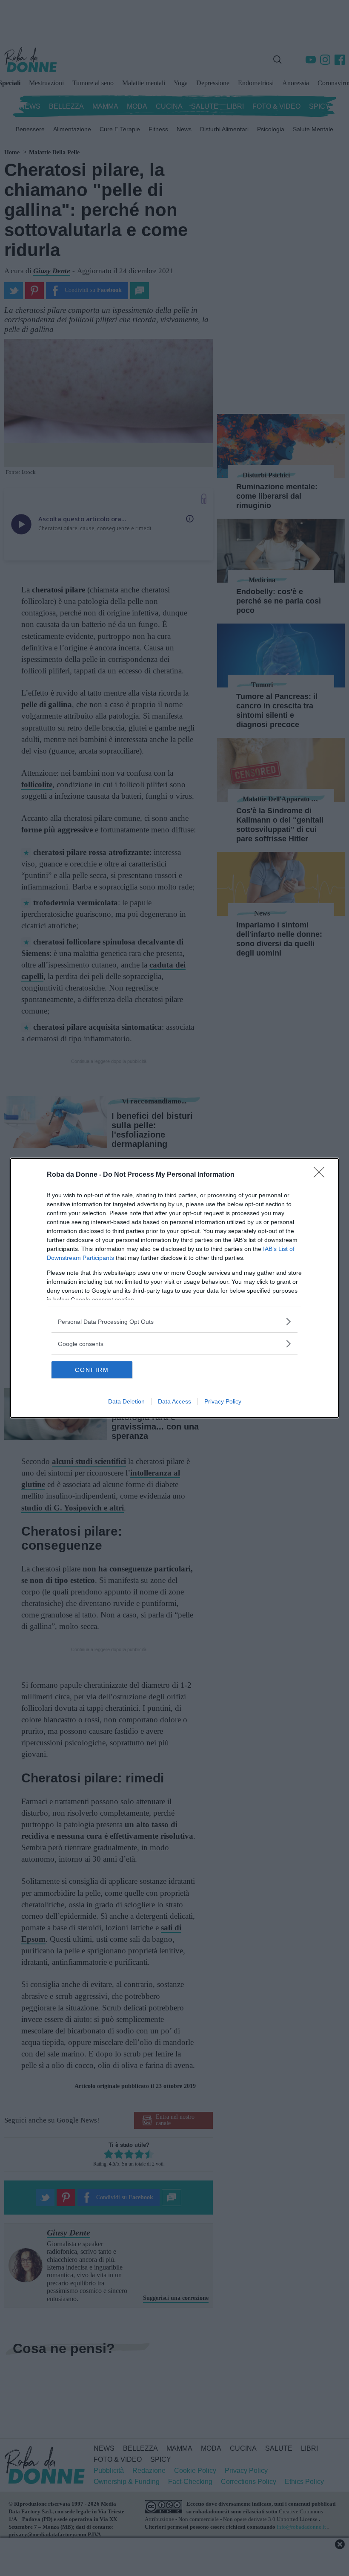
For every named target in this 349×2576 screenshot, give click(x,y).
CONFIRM (92, 1370)
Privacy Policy (223, 1401)
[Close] (322, 1175)
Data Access (174, 1401)
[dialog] (174, 1288)
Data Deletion (126, 1401)
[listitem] (174, 1321)
